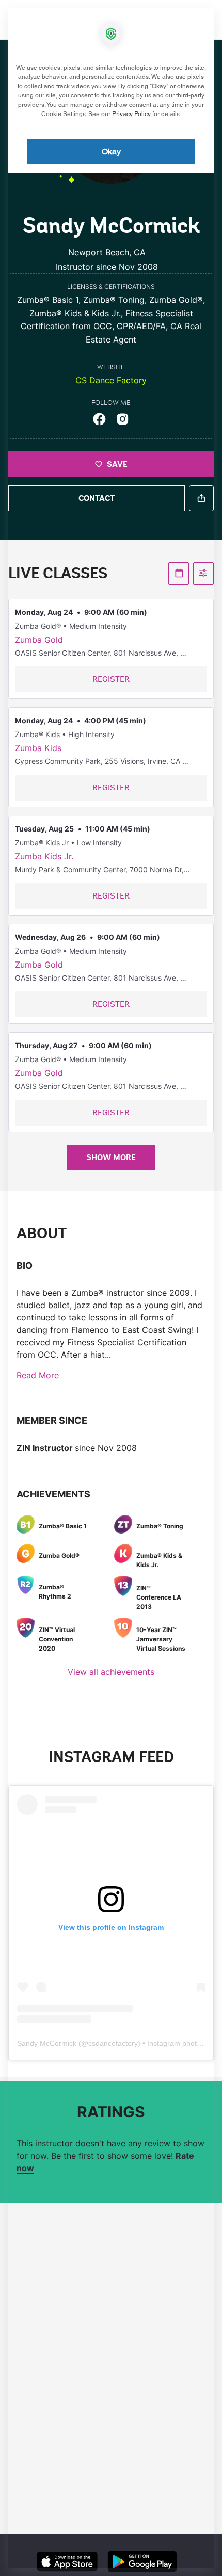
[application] (111, 1288)
